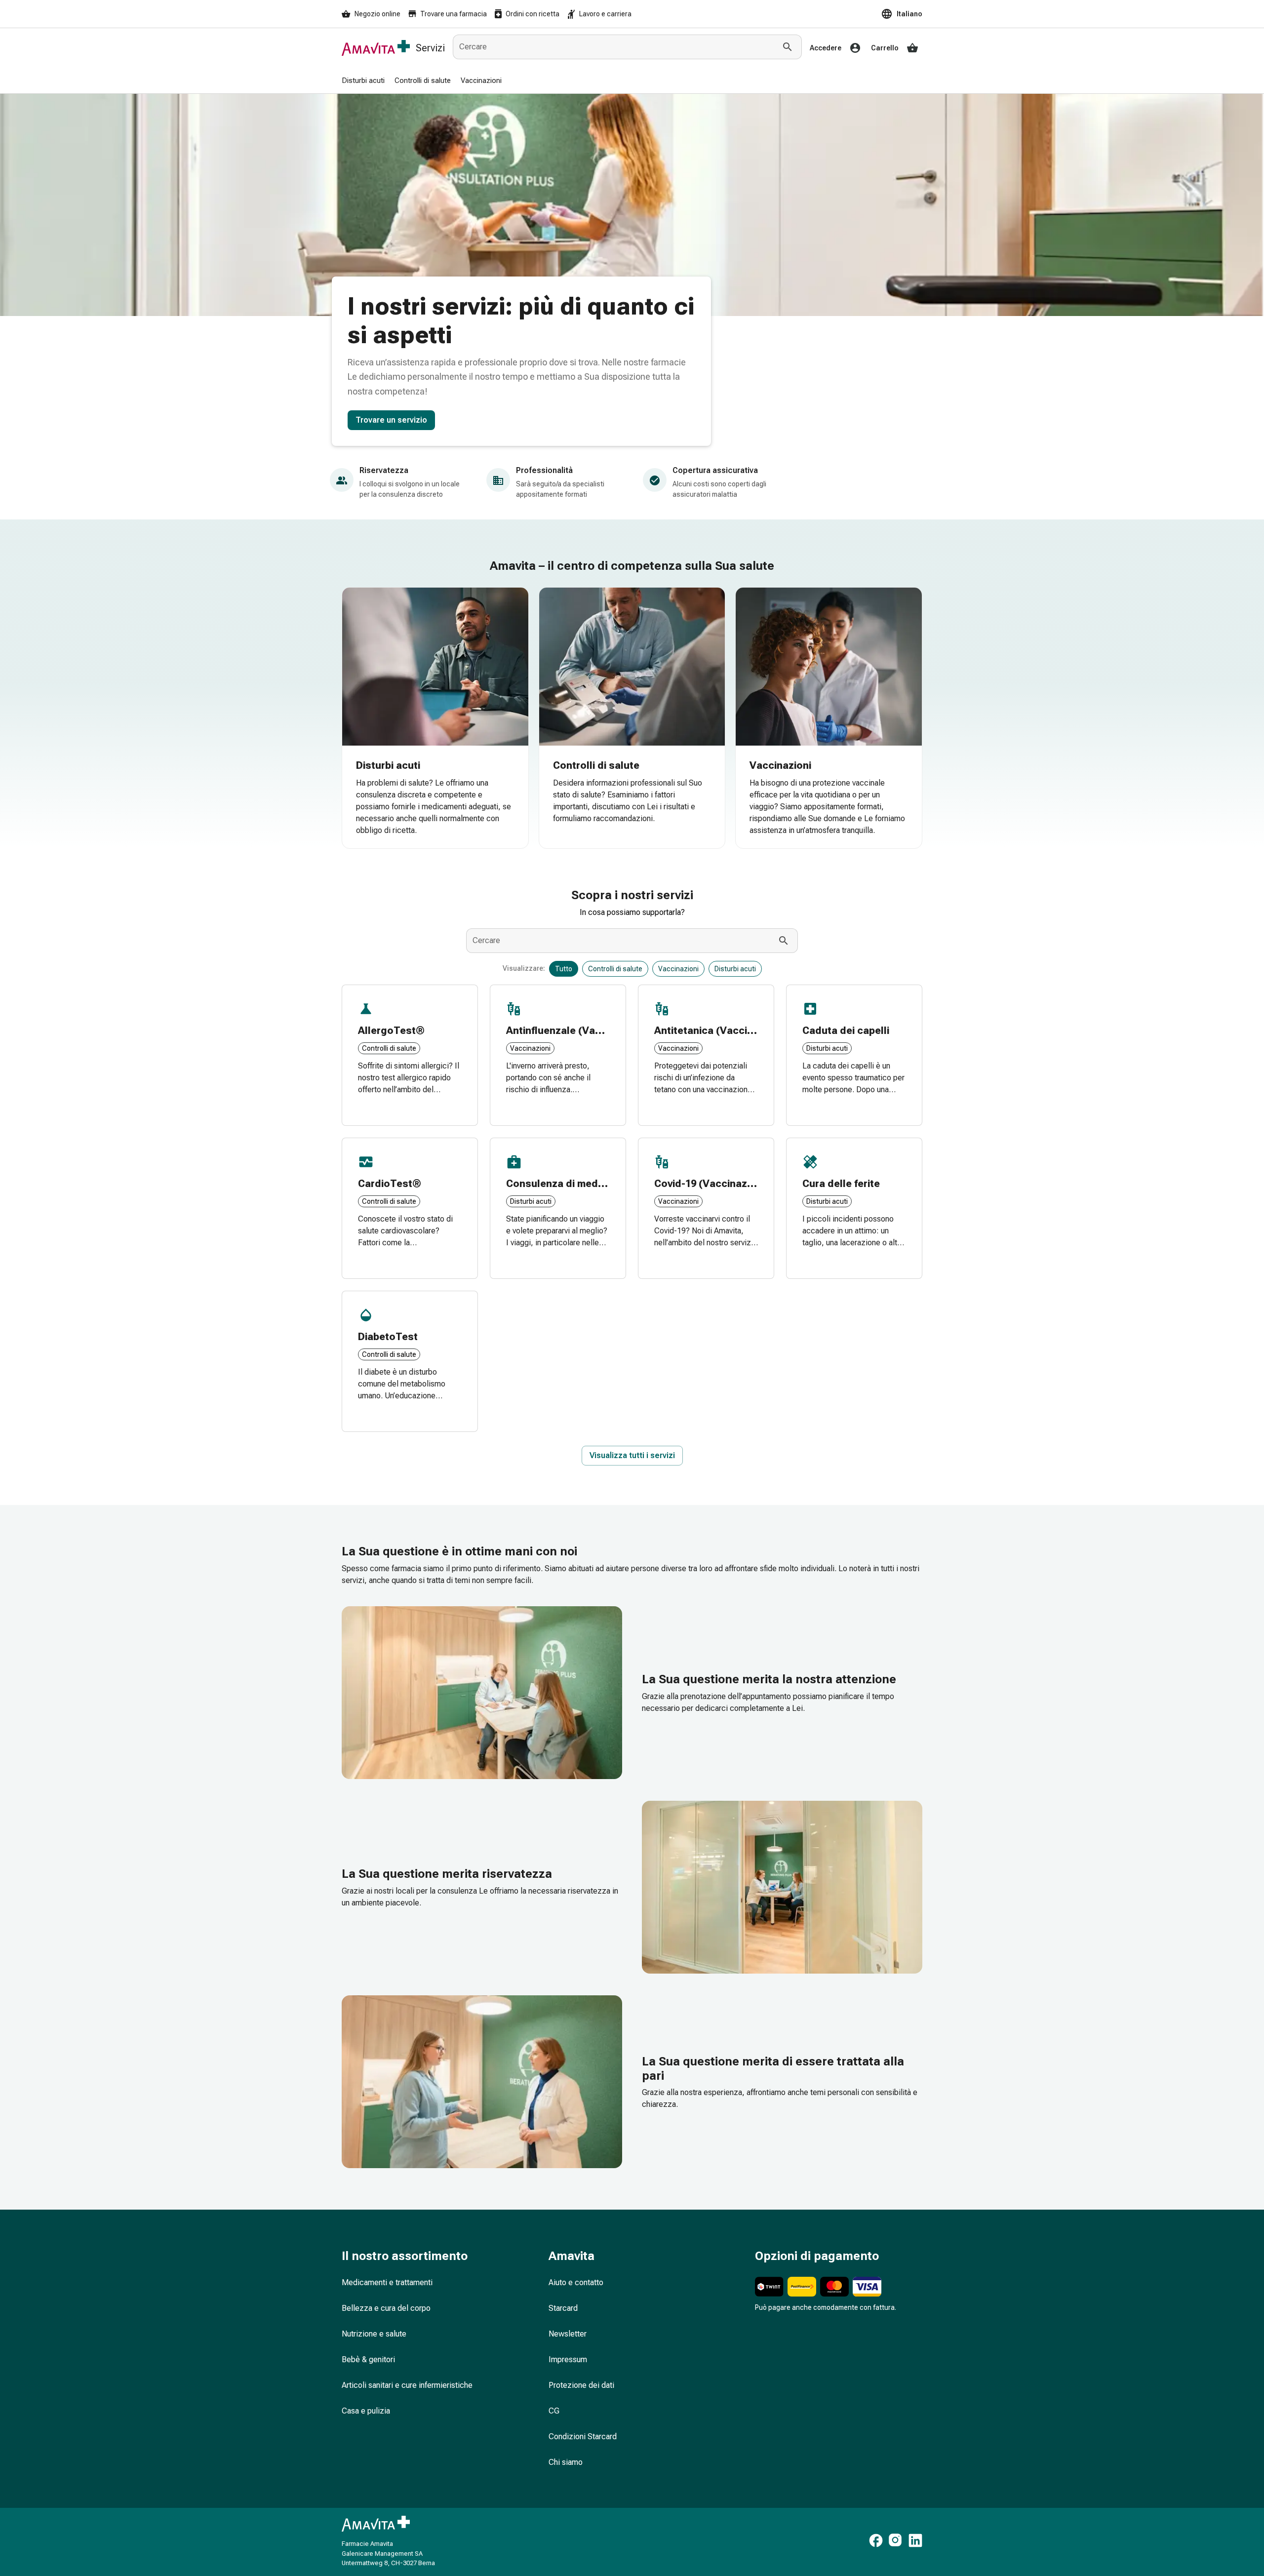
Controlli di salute (596, 765)
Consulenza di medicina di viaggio (588, 1184)
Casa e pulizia (366, 2411)
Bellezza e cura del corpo (386, 2308)
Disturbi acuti (388, 765)
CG (554, 2411)
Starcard (563, 2308)
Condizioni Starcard (583, 2437)
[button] (902, 14)
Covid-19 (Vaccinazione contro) (730, 1184)
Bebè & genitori (368, 2359)
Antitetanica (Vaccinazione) (721, 1030)
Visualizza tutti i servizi (632, 1455)
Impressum (568, 2359)
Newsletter (568, 2334)
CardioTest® (390, 1184)
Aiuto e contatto (576, 2282)
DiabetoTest (388, 1337)
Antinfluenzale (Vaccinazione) (578, 1030)
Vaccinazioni (780, 765)
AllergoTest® (391, 1030)
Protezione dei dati (581, 2385)
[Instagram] (896, 2542)
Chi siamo (566, 2462)
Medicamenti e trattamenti (387, 2282)
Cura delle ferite (841, 1184)
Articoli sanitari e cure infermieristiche (407, 2385)
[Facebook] (876, 2542)
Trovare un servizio (391, 420)
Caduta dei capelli (846, 1030)
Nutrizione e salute (374, 2334)
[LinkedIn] (915, 2542)
